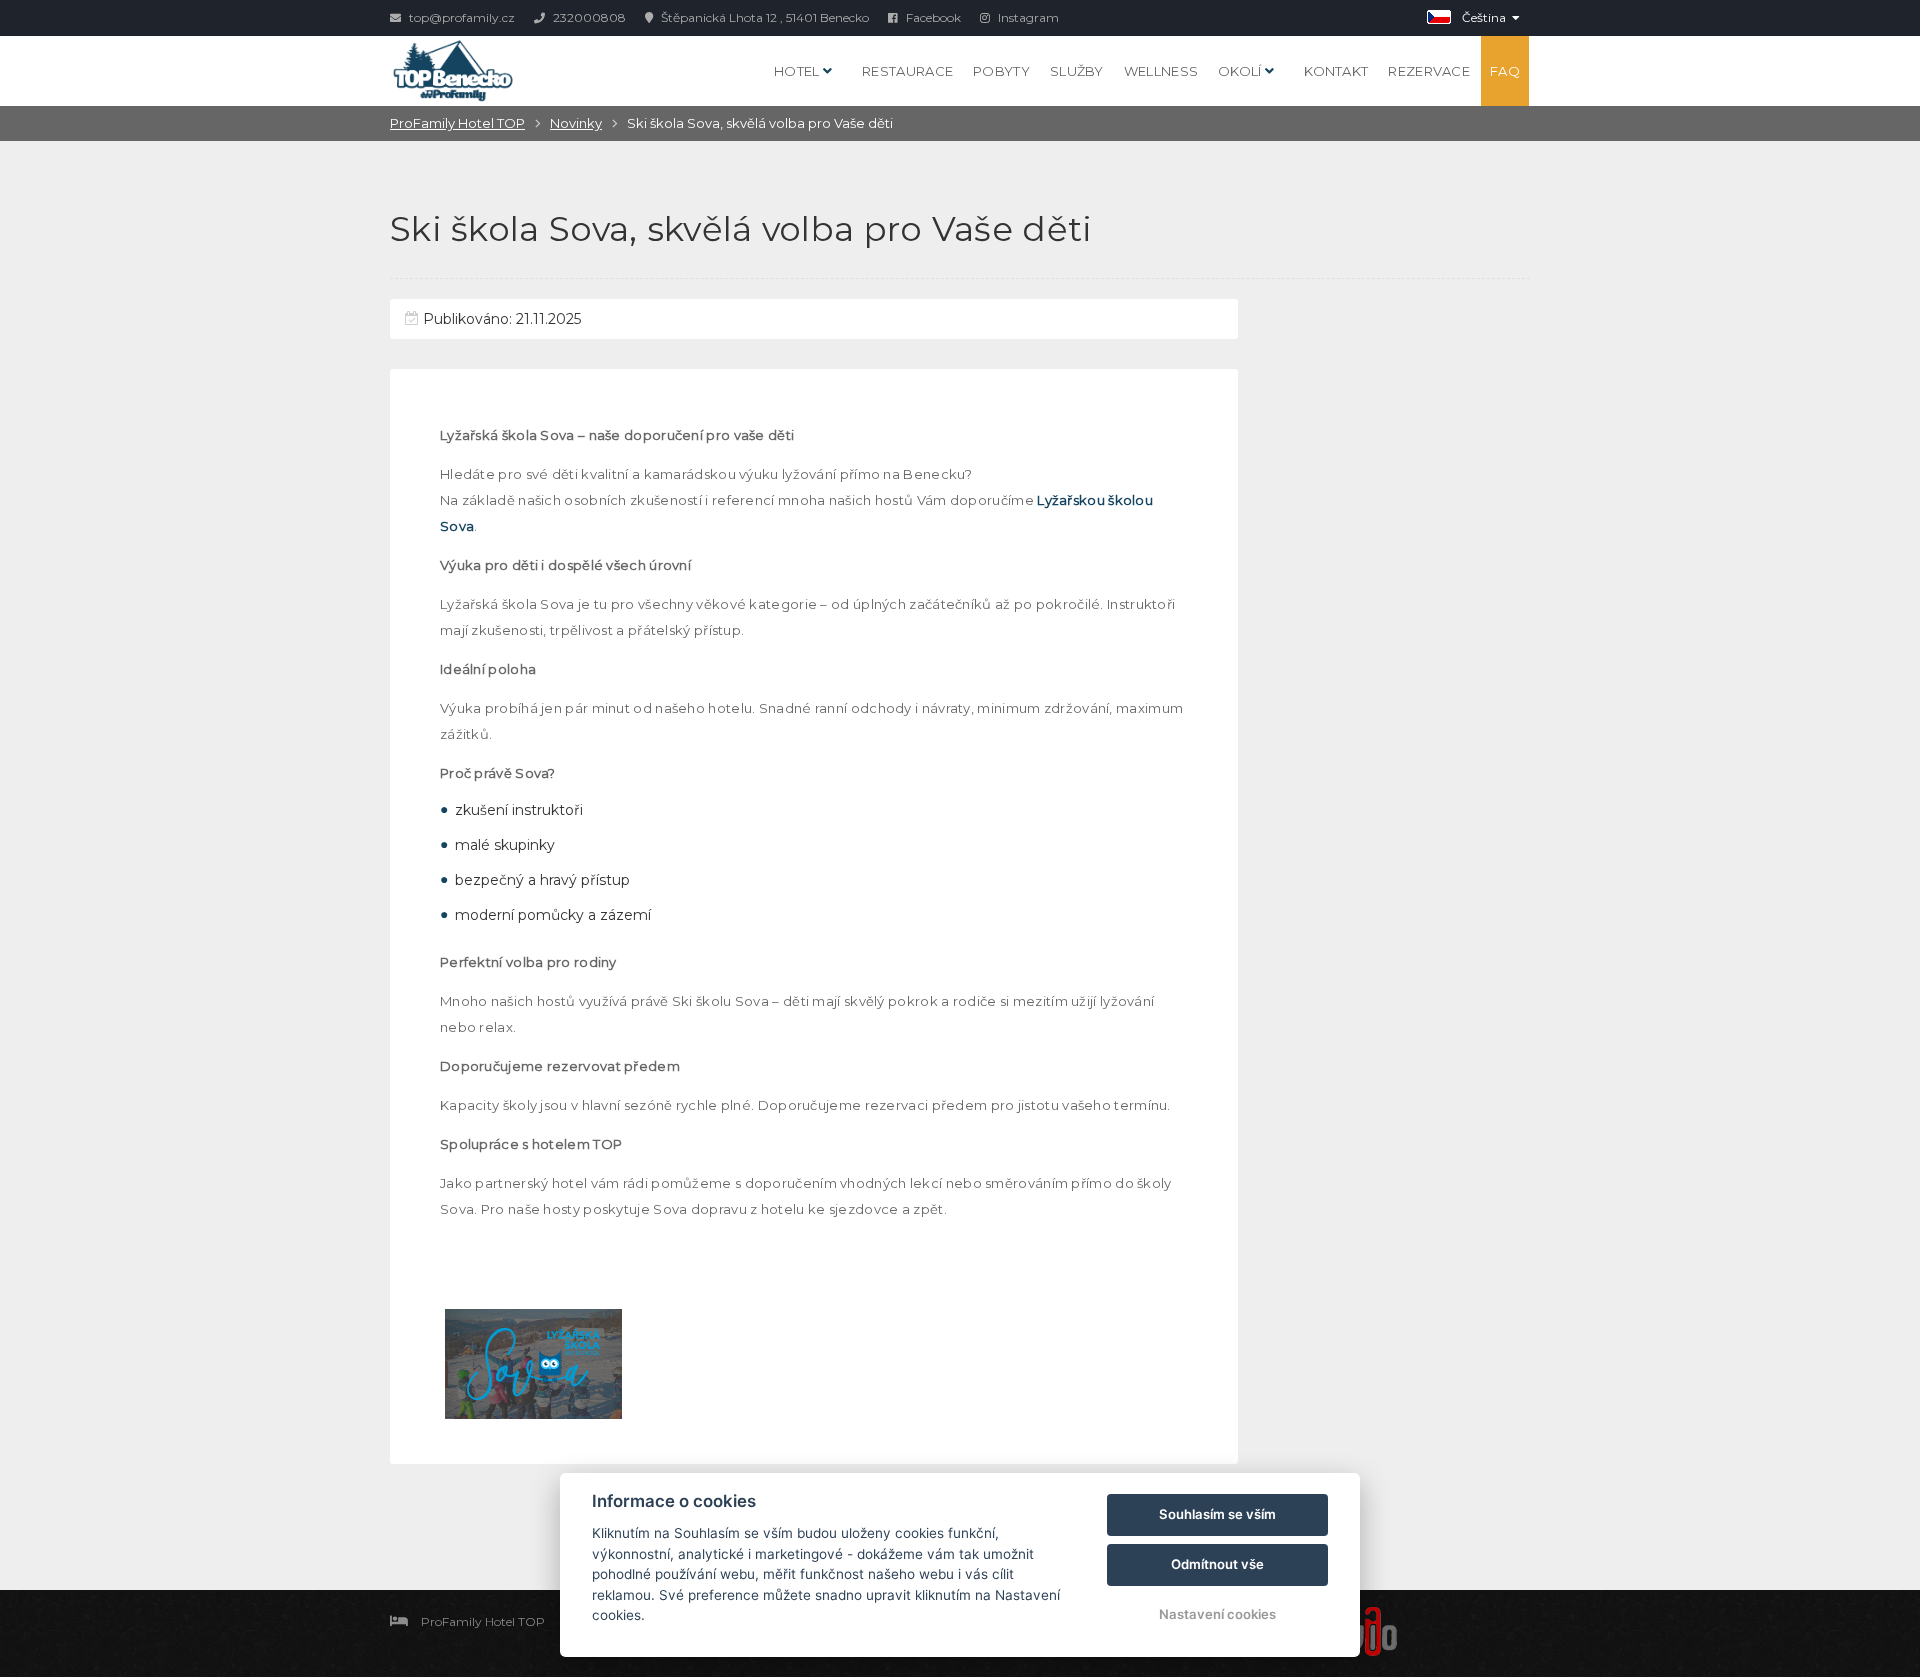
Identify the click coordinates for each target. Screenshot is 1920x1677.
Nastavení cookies (1217, 1614)
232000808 (588, 17)
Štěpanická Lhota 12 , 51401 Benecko (763, 17)
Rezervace (1429, 71)
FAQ (1505, 71)
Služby (1077, 71)
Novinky (576, 123)
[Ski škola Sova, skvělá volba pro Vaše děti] (533, 1364)
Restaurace (907, 71)
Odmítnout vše (1217, 1564)
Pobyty (1001, 71)
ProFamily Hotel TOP (457, 123)
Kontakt (1336, 71)
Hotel (798, 71)
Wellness (1161, 71)
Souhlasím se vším (1217, 1514)
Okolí (1241, 71)
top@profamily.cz (460, 17)
